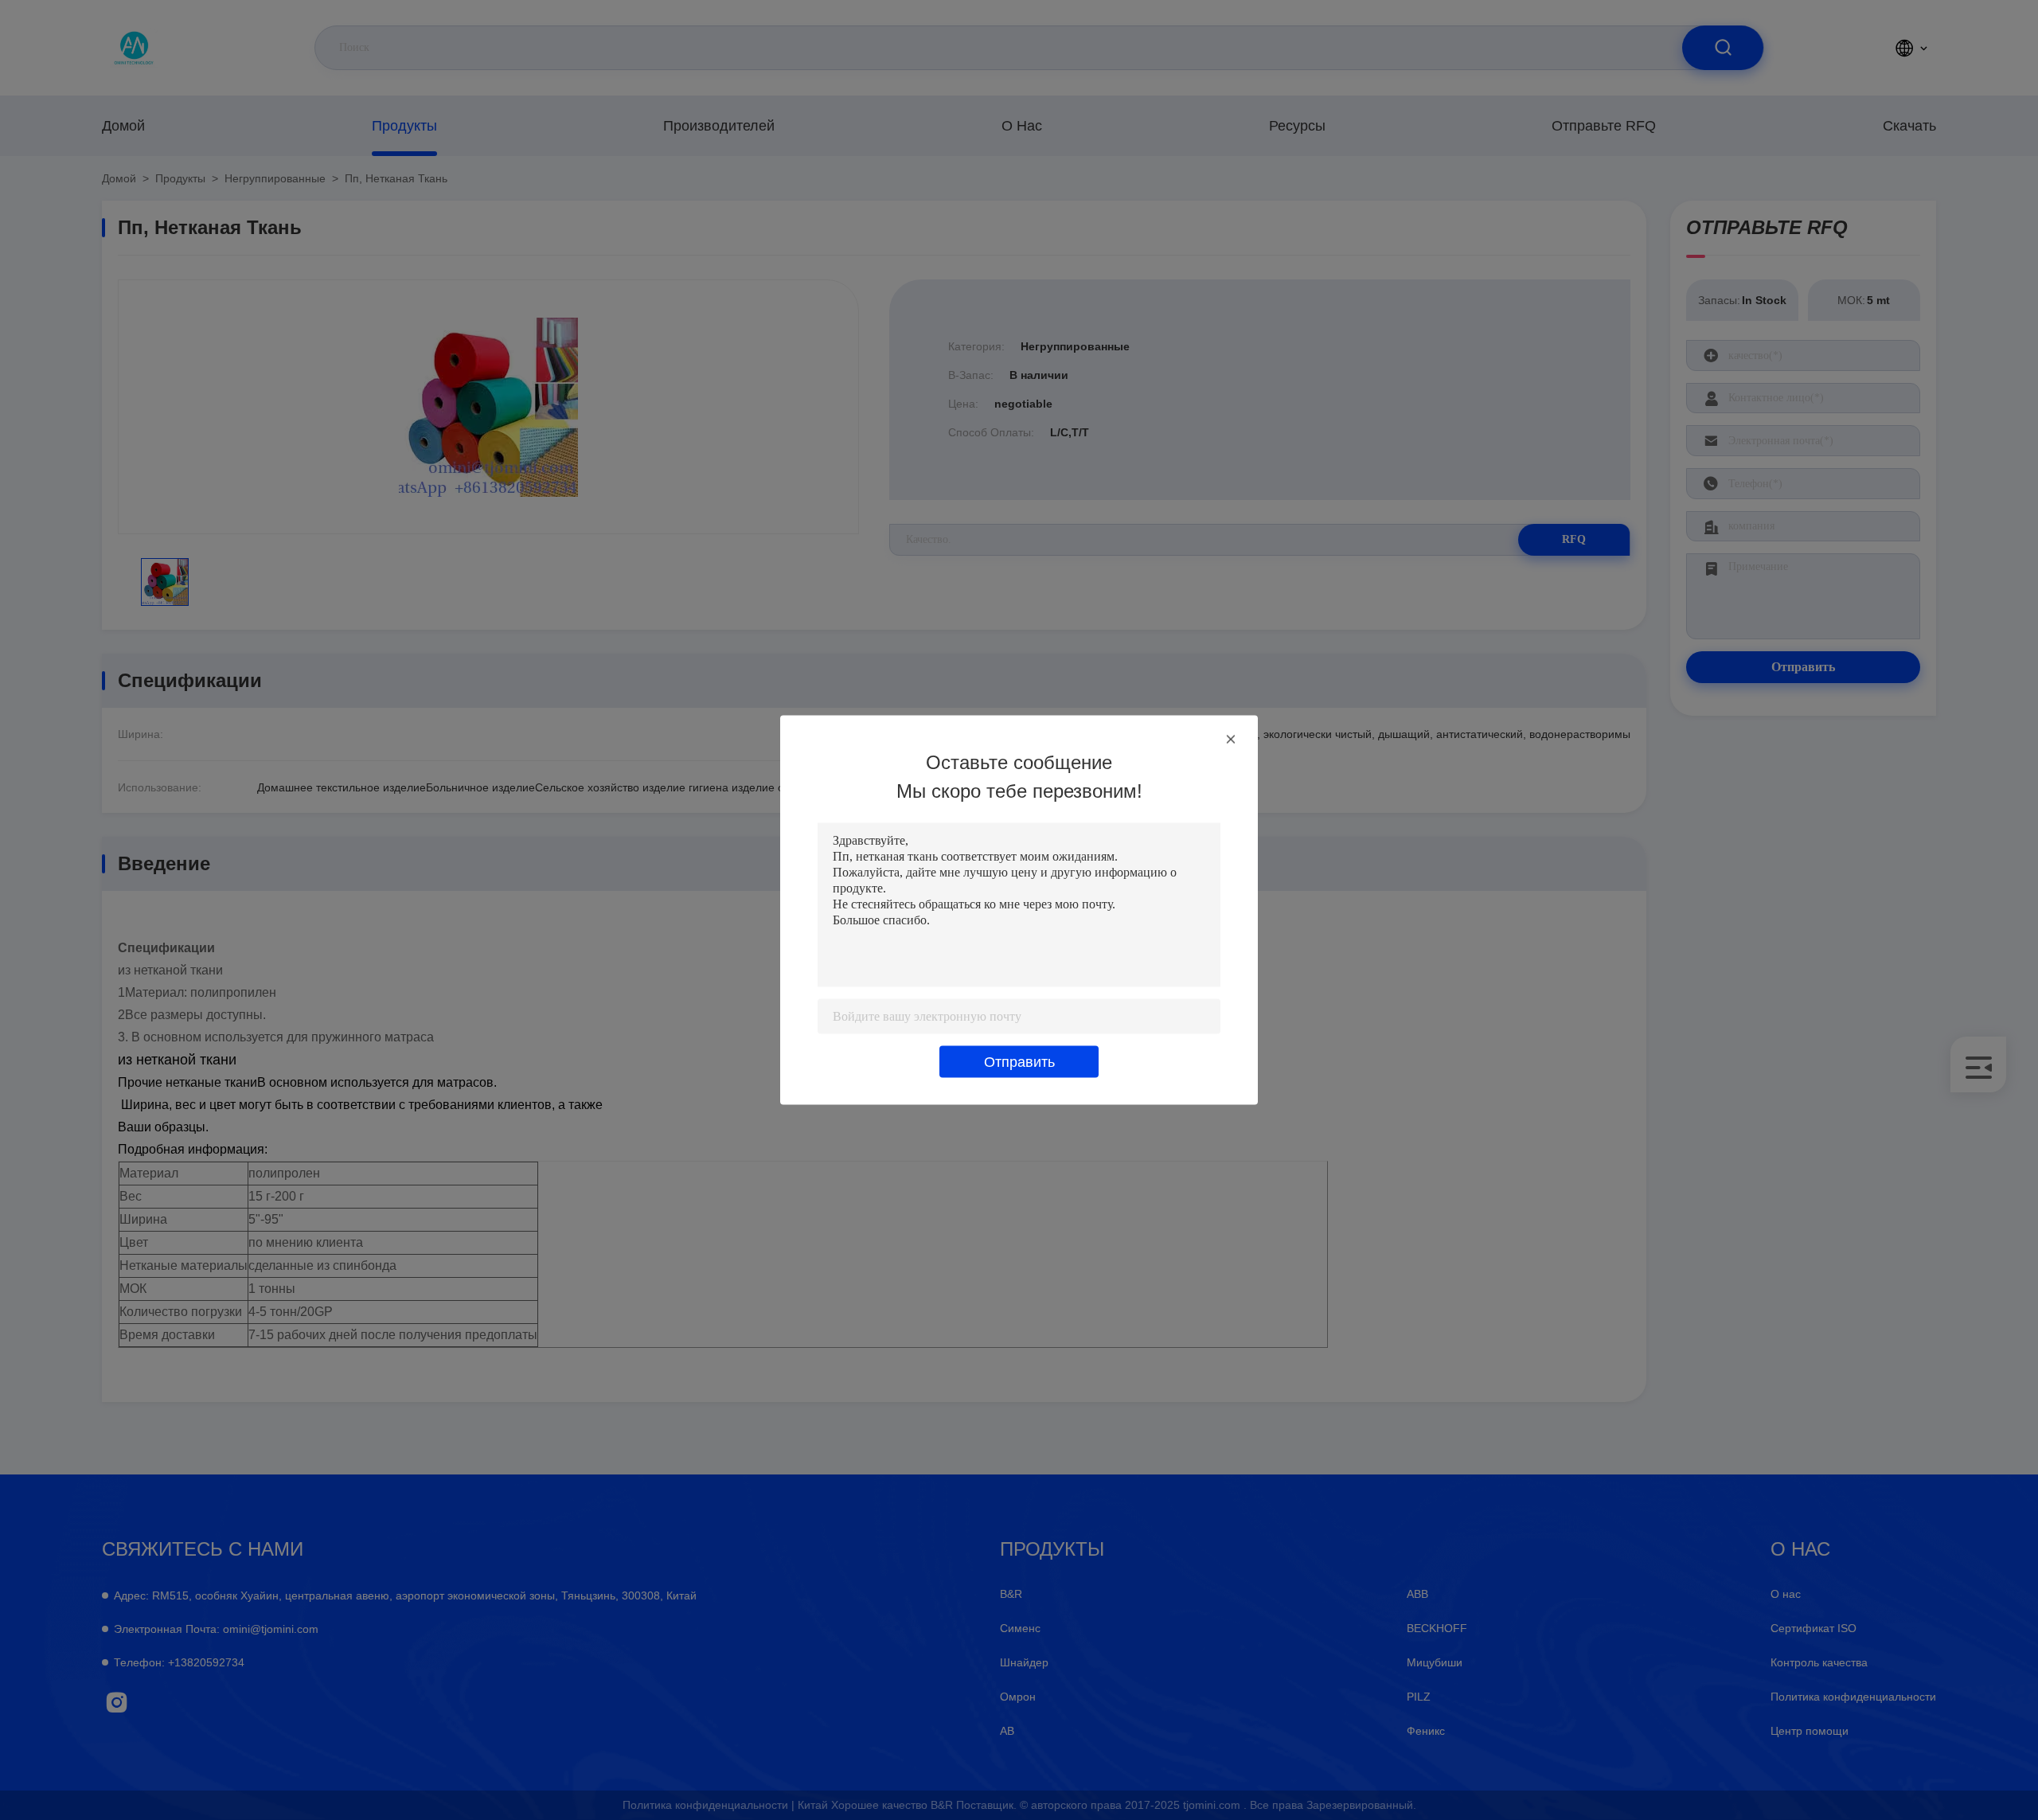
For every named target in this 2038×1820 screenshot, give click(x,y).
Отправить (1019, 1062)
